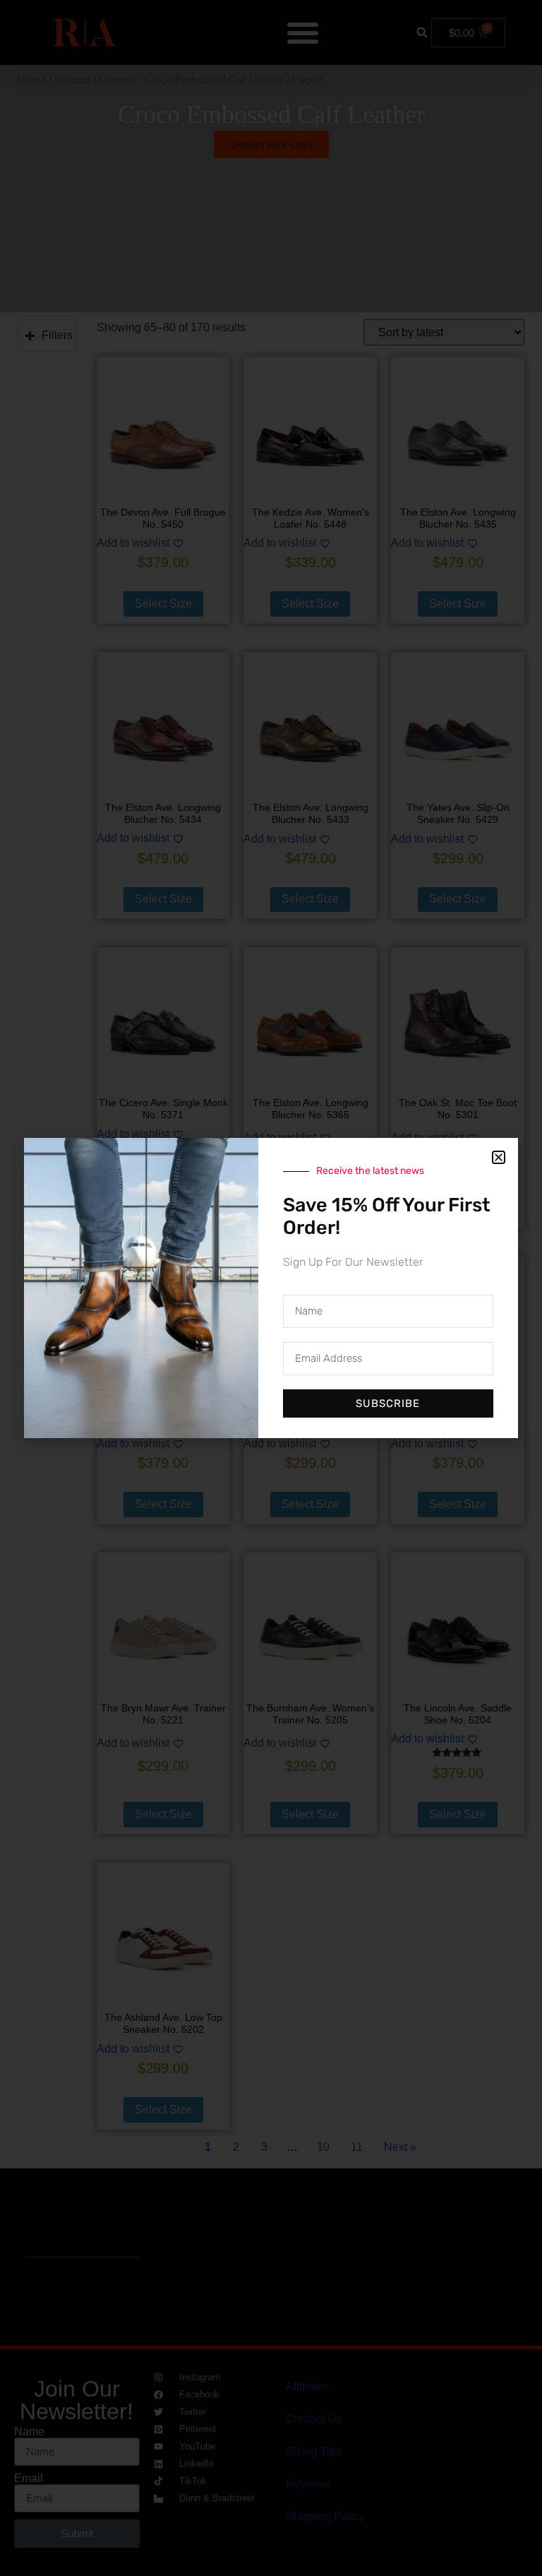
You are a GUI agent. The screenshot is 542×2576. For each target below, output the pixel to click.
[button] (499, 1157)
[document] (271, 1288)
